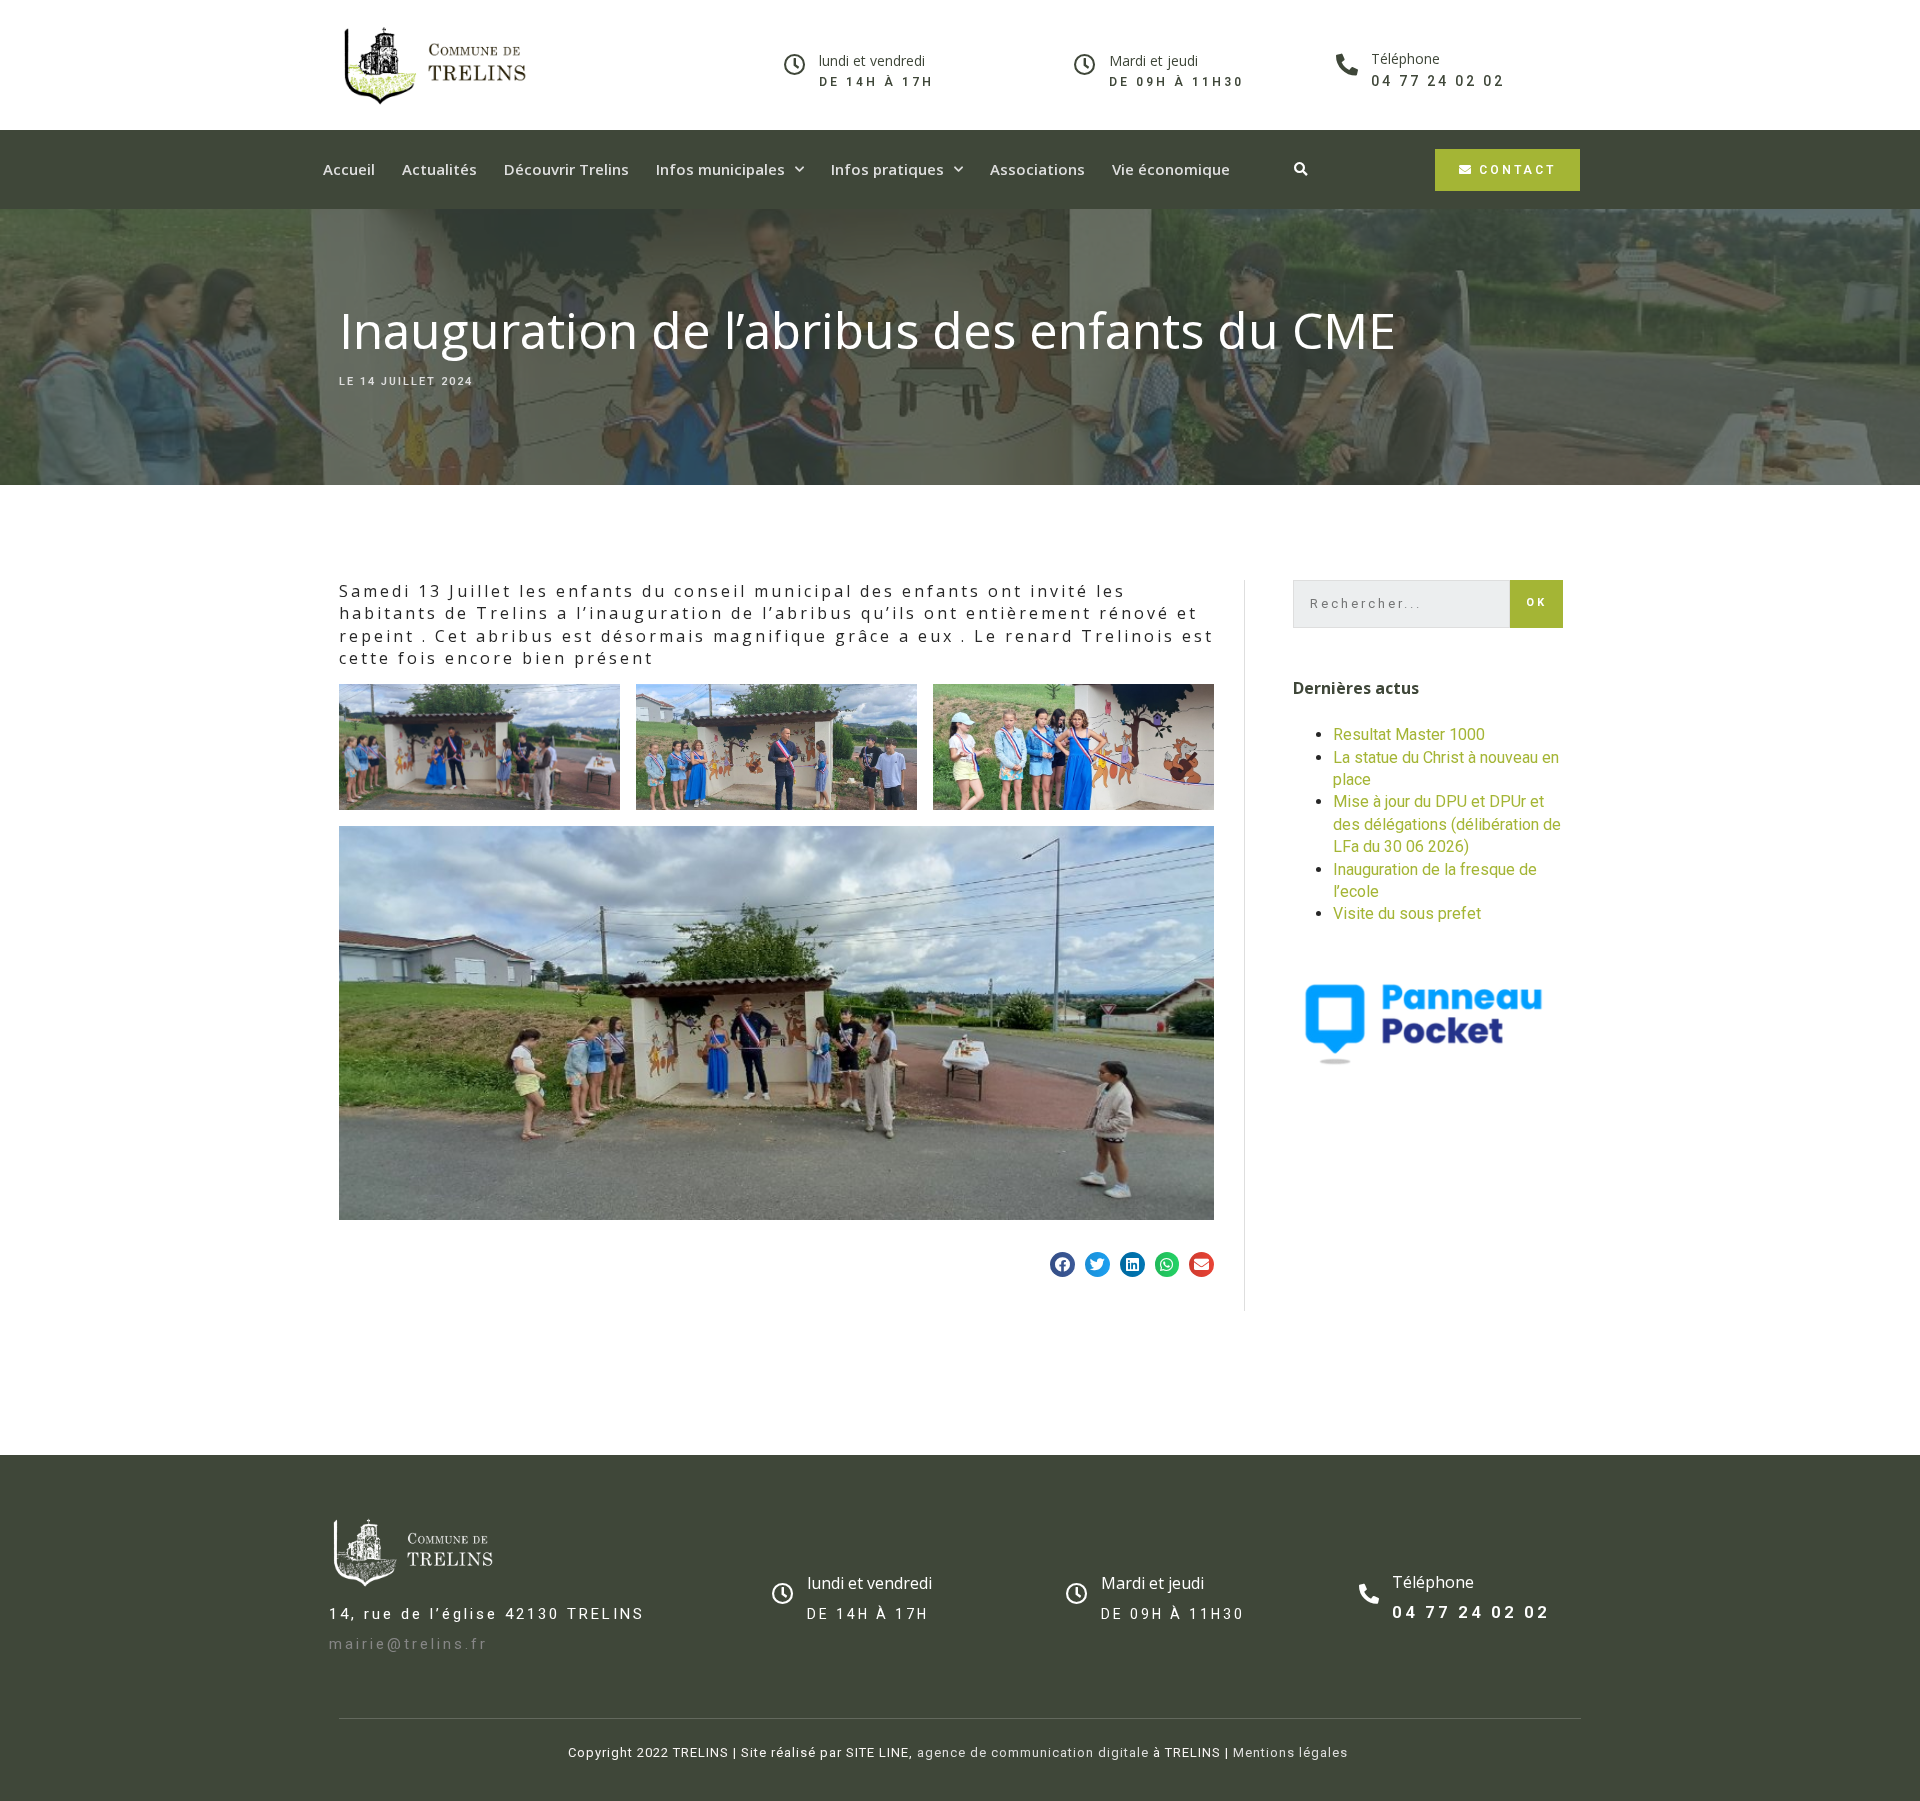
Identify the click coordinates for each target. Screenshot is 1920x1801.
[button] (1507, 170)
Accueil (349, 169)
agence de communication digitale (1031, 1752)
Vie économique (1171, 169)
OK (1536, 602)
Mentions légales (1290, 1752)
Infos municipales (720, 169)
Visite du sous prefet (1407, 913)
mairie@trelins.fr (408, 1644)
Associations (1037, 169)
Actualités (439, 169)
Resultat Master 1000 (1409, 734)
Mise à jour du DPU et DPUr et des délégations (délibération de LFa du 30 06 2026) (1447, 824)
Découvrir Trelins (566, 169)
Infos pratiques (887, 169)
